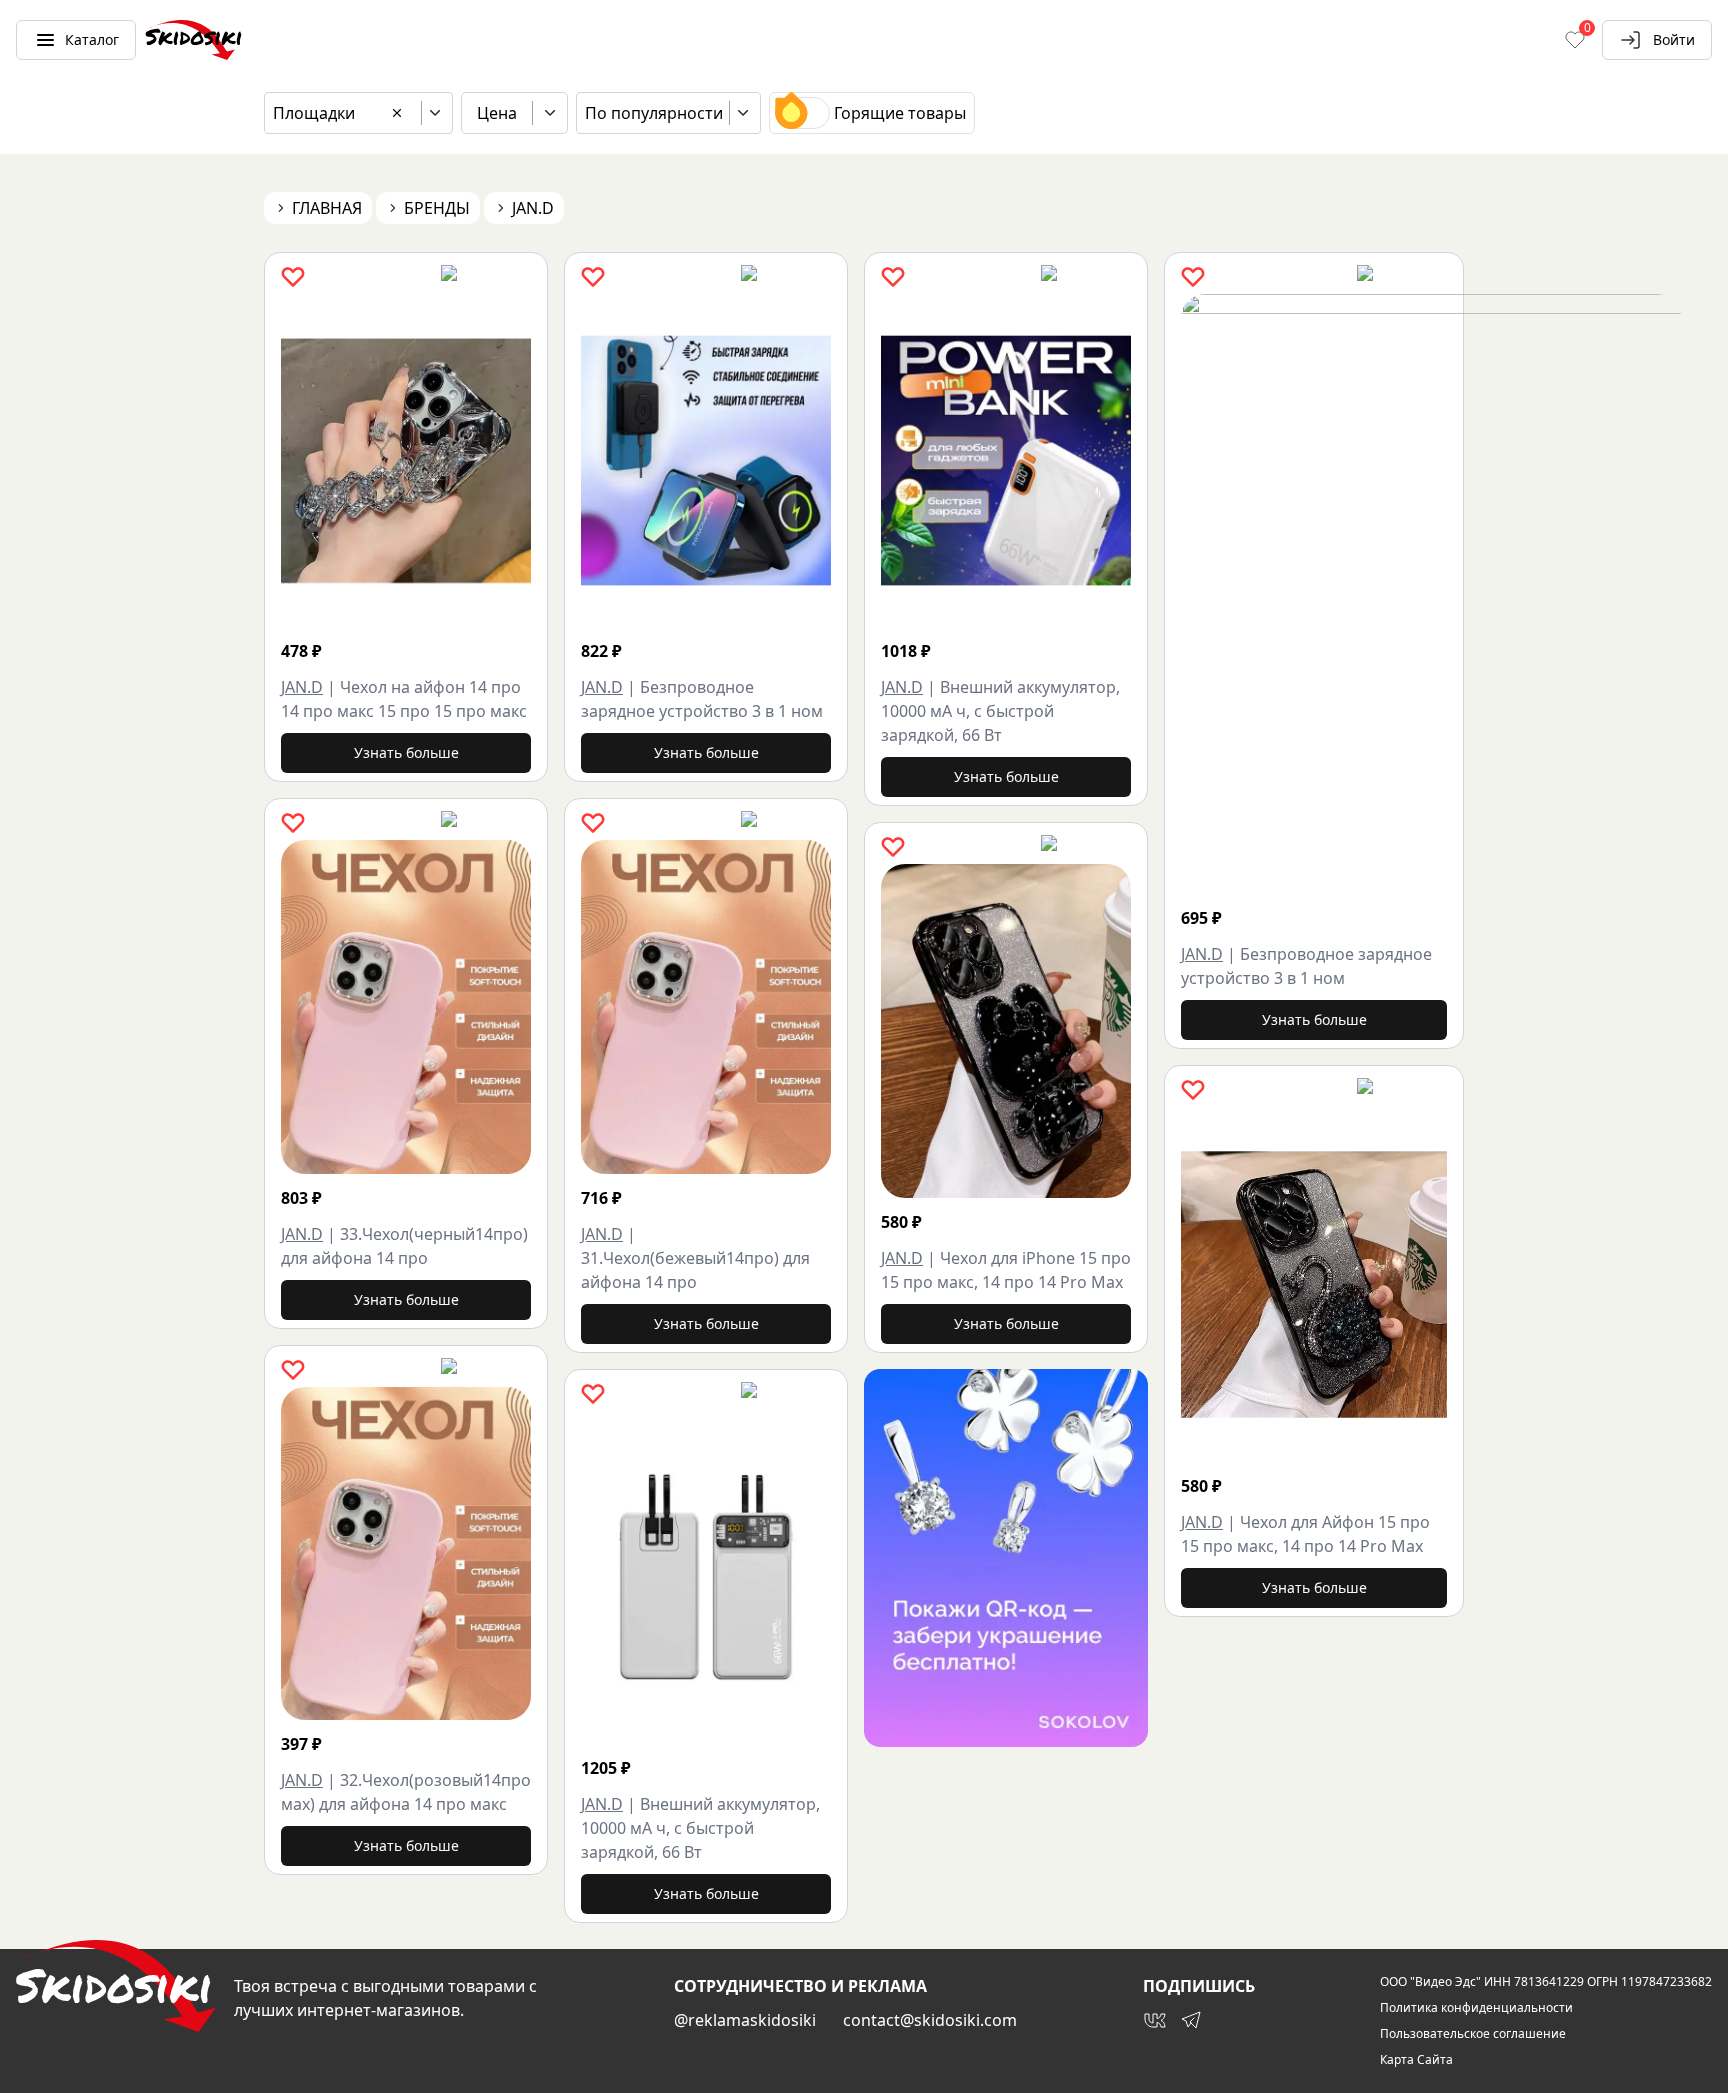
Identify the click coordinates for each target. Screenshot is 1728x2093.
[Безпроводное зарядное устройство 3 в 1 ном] (706, 460)
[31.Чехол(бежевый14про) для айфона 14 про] (706, 1006)
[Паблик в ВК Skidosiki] (1155, 2020)
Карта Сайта (1416, 2060)
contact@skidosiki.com (930, 2020)
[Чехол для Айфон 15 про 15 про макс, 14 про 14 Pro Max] (1314, 1284)
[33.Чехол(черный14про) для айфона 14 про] (406, 1006)
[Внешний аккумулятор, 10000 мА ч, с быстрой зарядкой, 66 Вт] (706, 1577)
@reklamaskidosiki (745, 2020)
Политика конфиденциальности (1476, 2008)
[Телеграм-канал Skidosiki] (1191, 2020)
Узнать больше (406, 752)
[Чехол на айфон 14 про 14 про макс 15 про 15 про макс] (406, 460)
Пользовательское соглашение (1473, 2034)
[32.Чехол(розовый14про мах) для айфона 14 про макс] (406, 1553)
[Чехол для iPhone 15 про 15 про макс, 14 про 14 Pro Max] (1006, 1030)
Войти (1674, 39)
